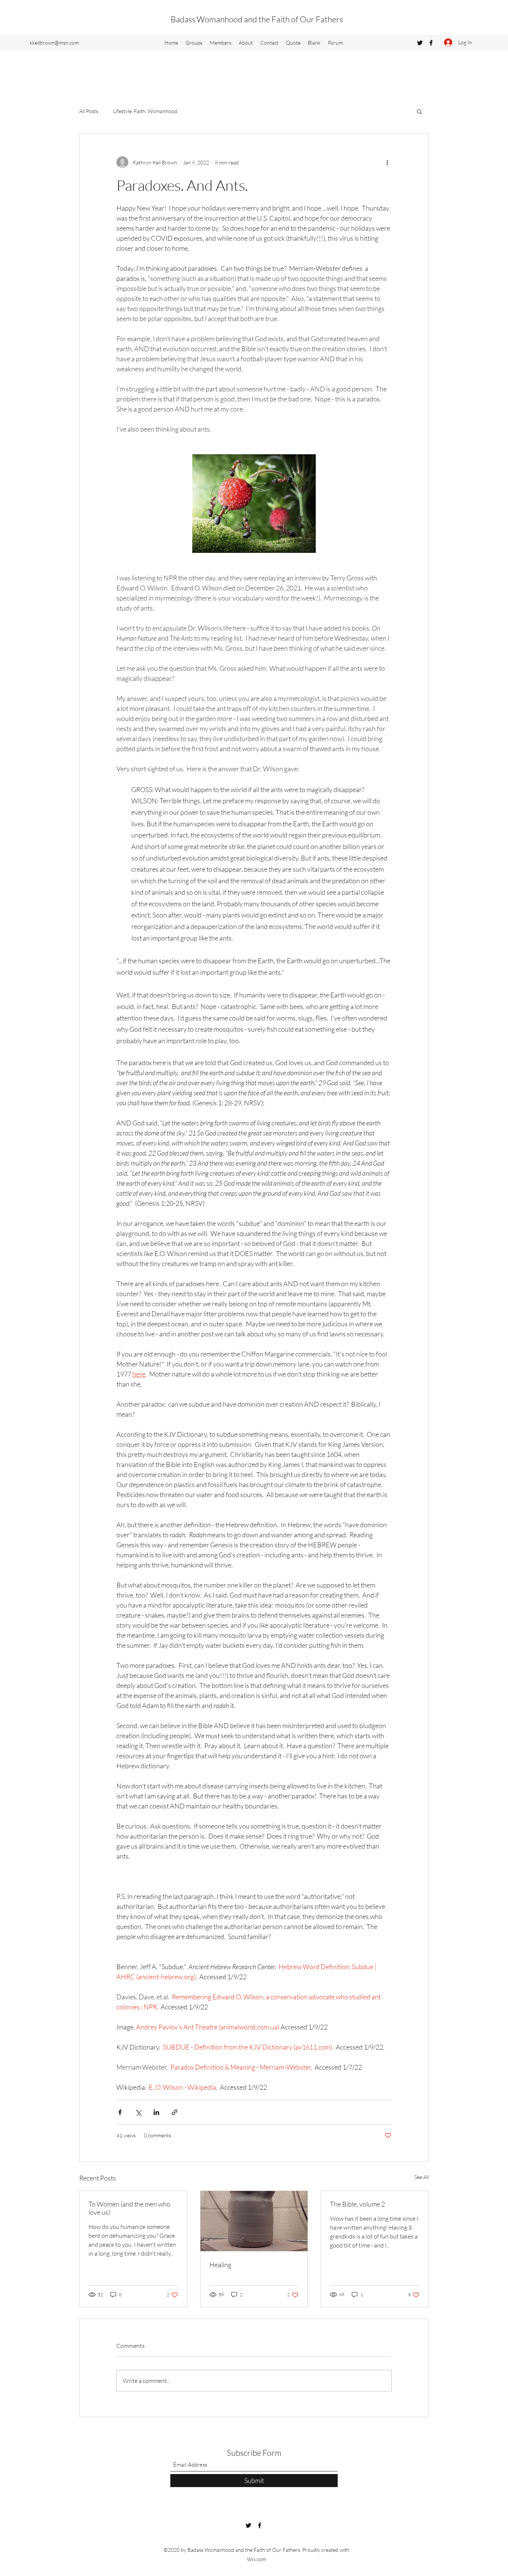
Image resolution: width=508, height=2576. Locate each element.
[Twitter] (420, 43)
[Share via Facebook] (120, 2112)
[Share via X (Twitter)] (138, 2112)
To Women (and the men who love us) (129, 2208)
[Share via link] (175, 2112)
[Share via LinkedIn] (156, 2112)
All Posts (89, 111)
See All (422, 2177)
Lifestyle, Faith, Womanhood (145, 111)
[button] (419, 111)
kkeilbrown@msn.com (54, 43)
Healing (220, 2265)
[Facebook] (431, 43)
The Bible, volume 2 (357, 2204)
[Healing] (254, 2221)
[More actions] (387, 162)
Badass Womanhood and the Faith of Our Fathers (257, 19)
